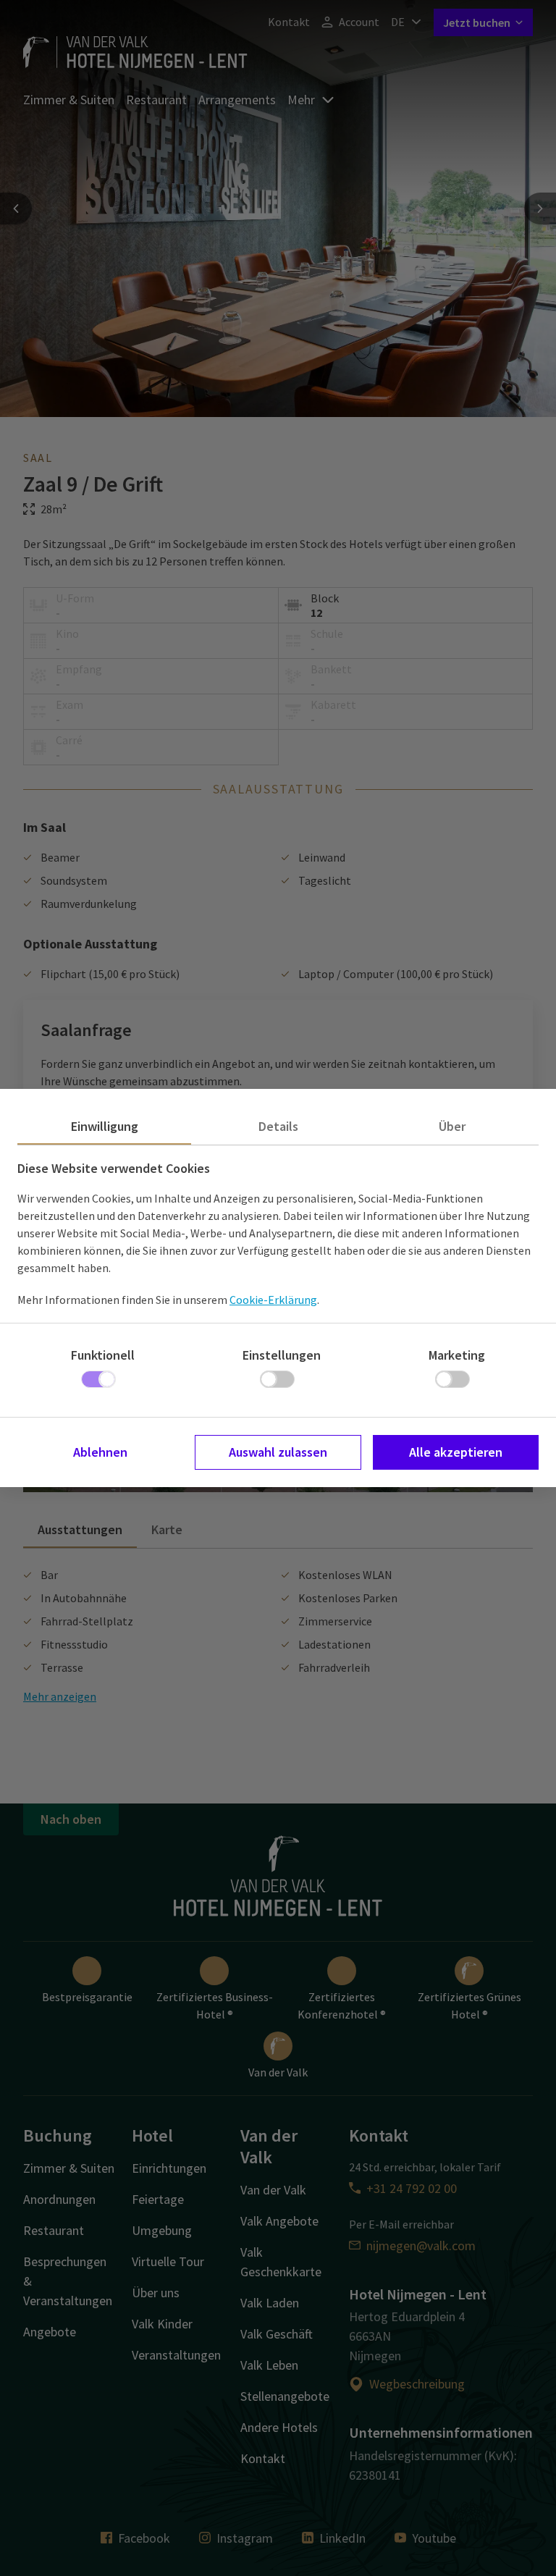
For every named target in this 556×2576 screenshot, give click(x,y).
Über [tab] (452, 1126)
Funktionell (103, 1355)
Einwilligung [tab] (105, 1126)
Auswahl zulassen (278, 1452)
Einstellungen (282, 1355)
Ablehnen (100, 1452)
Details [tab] (278, 1126)
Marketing (457, 1355)
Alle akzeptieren (456, 1452)
